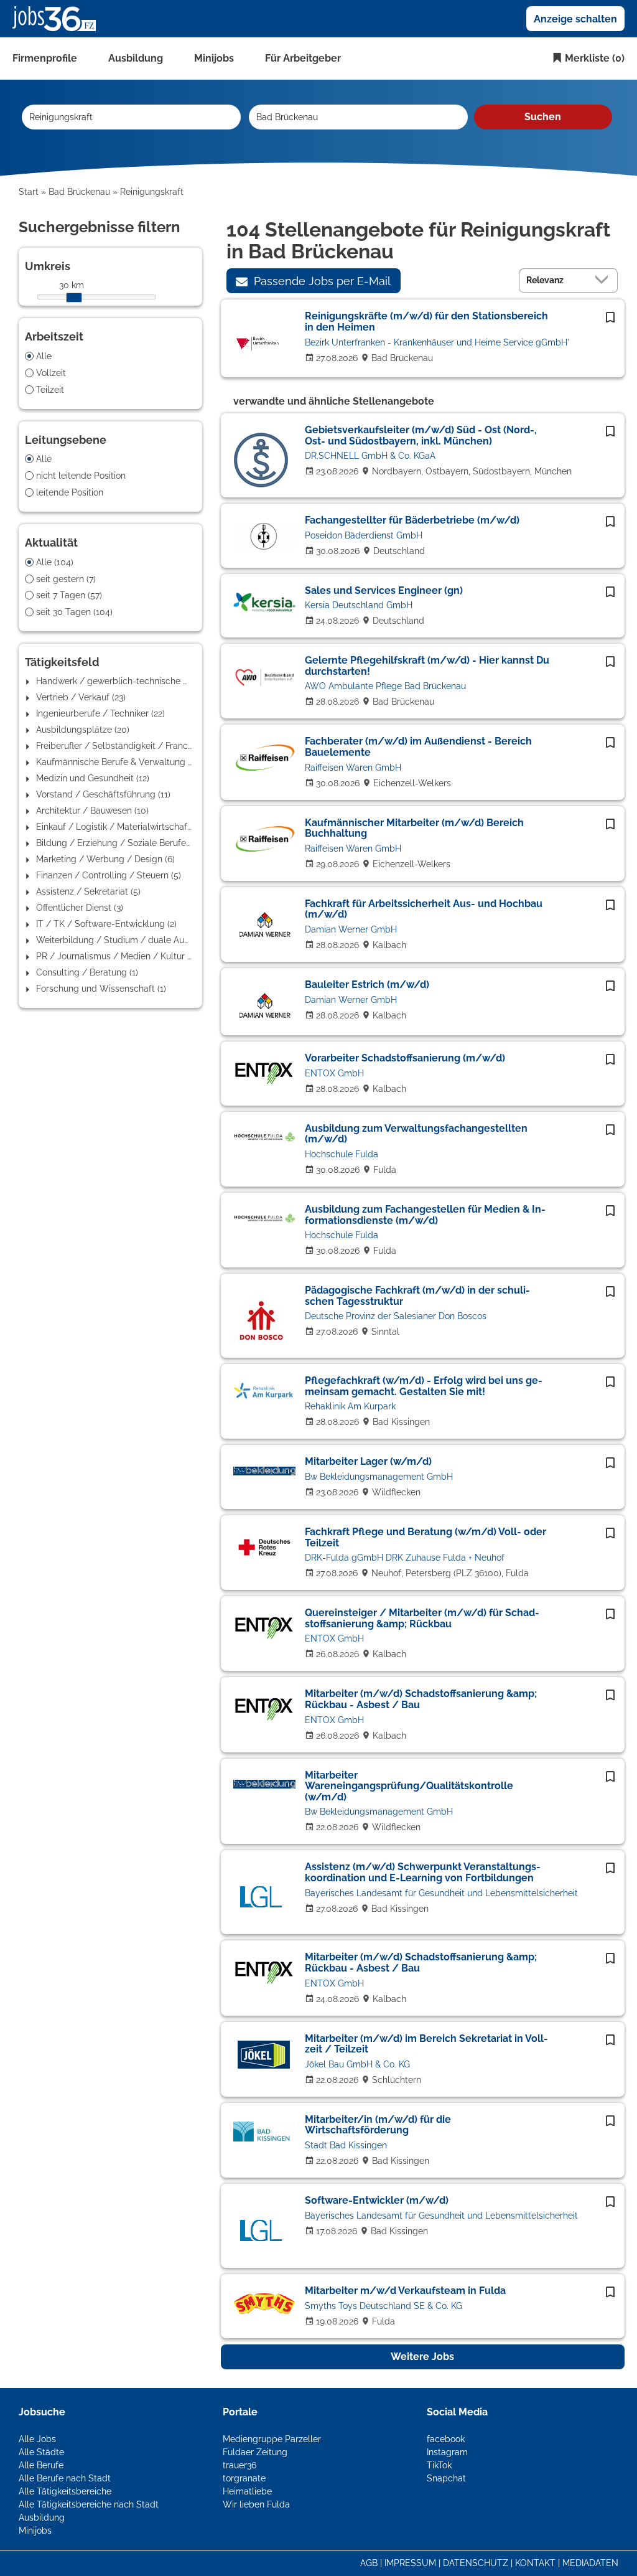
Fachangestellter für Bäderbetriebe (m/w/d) (412, 520)
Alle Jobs (37, 2439)
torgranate (244, 2478)
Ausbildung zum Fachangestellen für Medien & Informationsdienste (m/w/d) (425, 1215)
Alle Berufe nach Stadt (65, 2478)
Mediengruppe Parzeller (272, 2439)
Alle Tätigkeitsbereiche (65, 2491)
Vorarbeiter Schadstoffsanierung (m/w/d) (405, 1058)
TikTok (439, 2465)
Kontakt (535, 2563)
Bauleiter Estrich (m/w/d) (367, 985)
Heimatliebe (247, 2491)
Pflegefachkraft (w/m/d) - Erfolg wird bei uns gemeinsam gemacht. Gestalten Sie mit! (424, 1386)
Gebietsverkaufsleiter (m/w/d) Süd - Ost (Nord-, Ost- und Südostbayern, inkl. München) (421, 435)
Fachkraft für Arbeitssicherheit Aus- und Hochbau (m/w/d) (424, 909)
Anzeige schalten (575, 19)
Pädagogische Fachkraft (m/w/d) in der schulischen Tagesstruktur (417, 1296)
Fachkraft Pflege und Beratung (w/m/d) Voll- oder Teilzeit (425, 1537)
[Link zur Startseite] (59, 18)
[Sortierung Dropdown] (605, 280)
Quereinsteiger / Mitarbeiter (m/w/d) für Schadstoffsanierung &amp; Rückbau (422, 1618)
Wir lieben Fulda (256, 2504)
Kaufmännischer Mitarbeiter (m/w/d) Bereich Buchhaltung (414, 828)
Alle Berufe (41, 2465)
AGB (369, 2563)
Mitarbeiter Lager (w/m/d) (368, 1461)
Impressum (410, 2563)
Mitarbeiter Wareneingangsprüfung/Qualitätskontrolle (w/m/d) (409, 1786)
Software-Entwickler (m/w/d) (377, 2200)
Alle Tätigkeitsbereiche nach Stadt (89, 2504)
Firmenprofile (45, 58)
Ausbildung (136, 58)
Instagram (447, 2452)
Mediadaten (590, 2563)
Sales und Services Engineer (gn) (384, 590)
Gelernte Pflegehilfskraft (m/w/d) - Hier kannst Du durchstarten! (427, 666)
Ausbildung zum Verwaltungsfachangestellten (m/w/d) (416, 1134)
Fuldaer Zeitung (255, 2452)
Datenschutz (476, 2563)
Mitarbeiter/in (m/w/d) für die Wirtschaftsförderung (378, 2125)
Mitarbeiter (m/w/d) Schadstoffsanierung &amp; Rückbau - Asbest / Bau (421, 1699)
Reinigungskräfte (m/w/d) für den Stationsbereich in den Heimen (426, 322)
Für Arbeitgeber (303, 58)
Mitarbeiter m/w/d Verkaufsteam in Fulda (405, 2291)
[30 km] (74, 298)
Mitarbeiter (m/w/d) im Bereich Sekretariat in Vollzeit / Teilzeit (426, 2044)
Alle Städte (41, 2452)
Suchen (543, 117)
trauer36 (239, 2465)
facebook (446, 2439)
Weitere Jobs (422, 2357)
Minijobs (214, 58)
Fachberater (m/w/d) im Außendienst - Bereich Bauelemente (418, 747)
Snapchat (446, 2478)
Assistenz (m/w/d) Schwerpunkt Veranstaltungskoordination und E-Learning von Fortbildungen (423, 1872)
